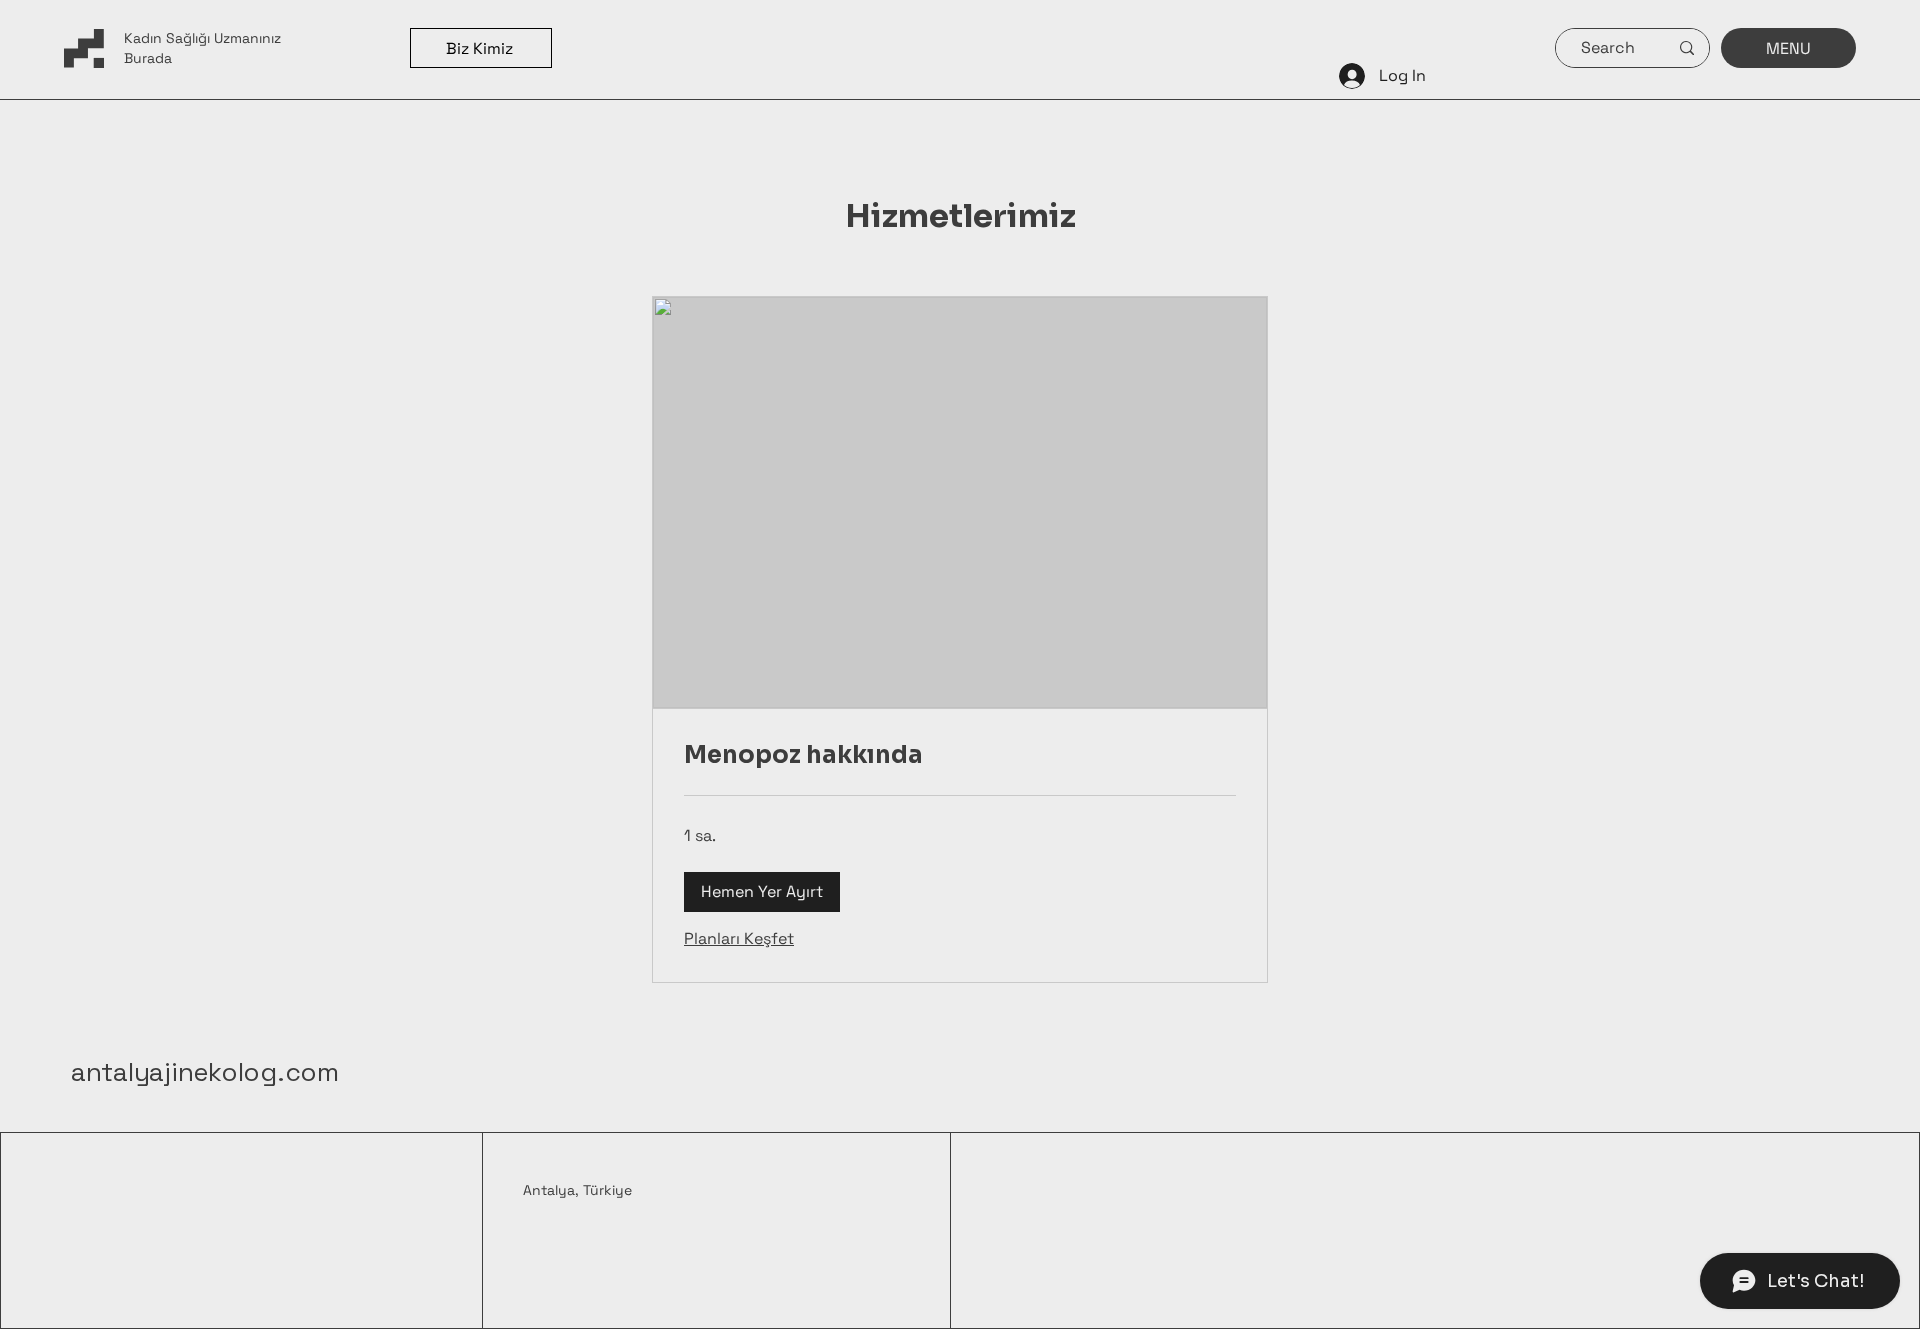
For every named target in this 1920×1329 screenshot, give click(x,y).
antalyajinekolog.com (205, 1072)
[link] (960, 756)
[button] (762, 892)
